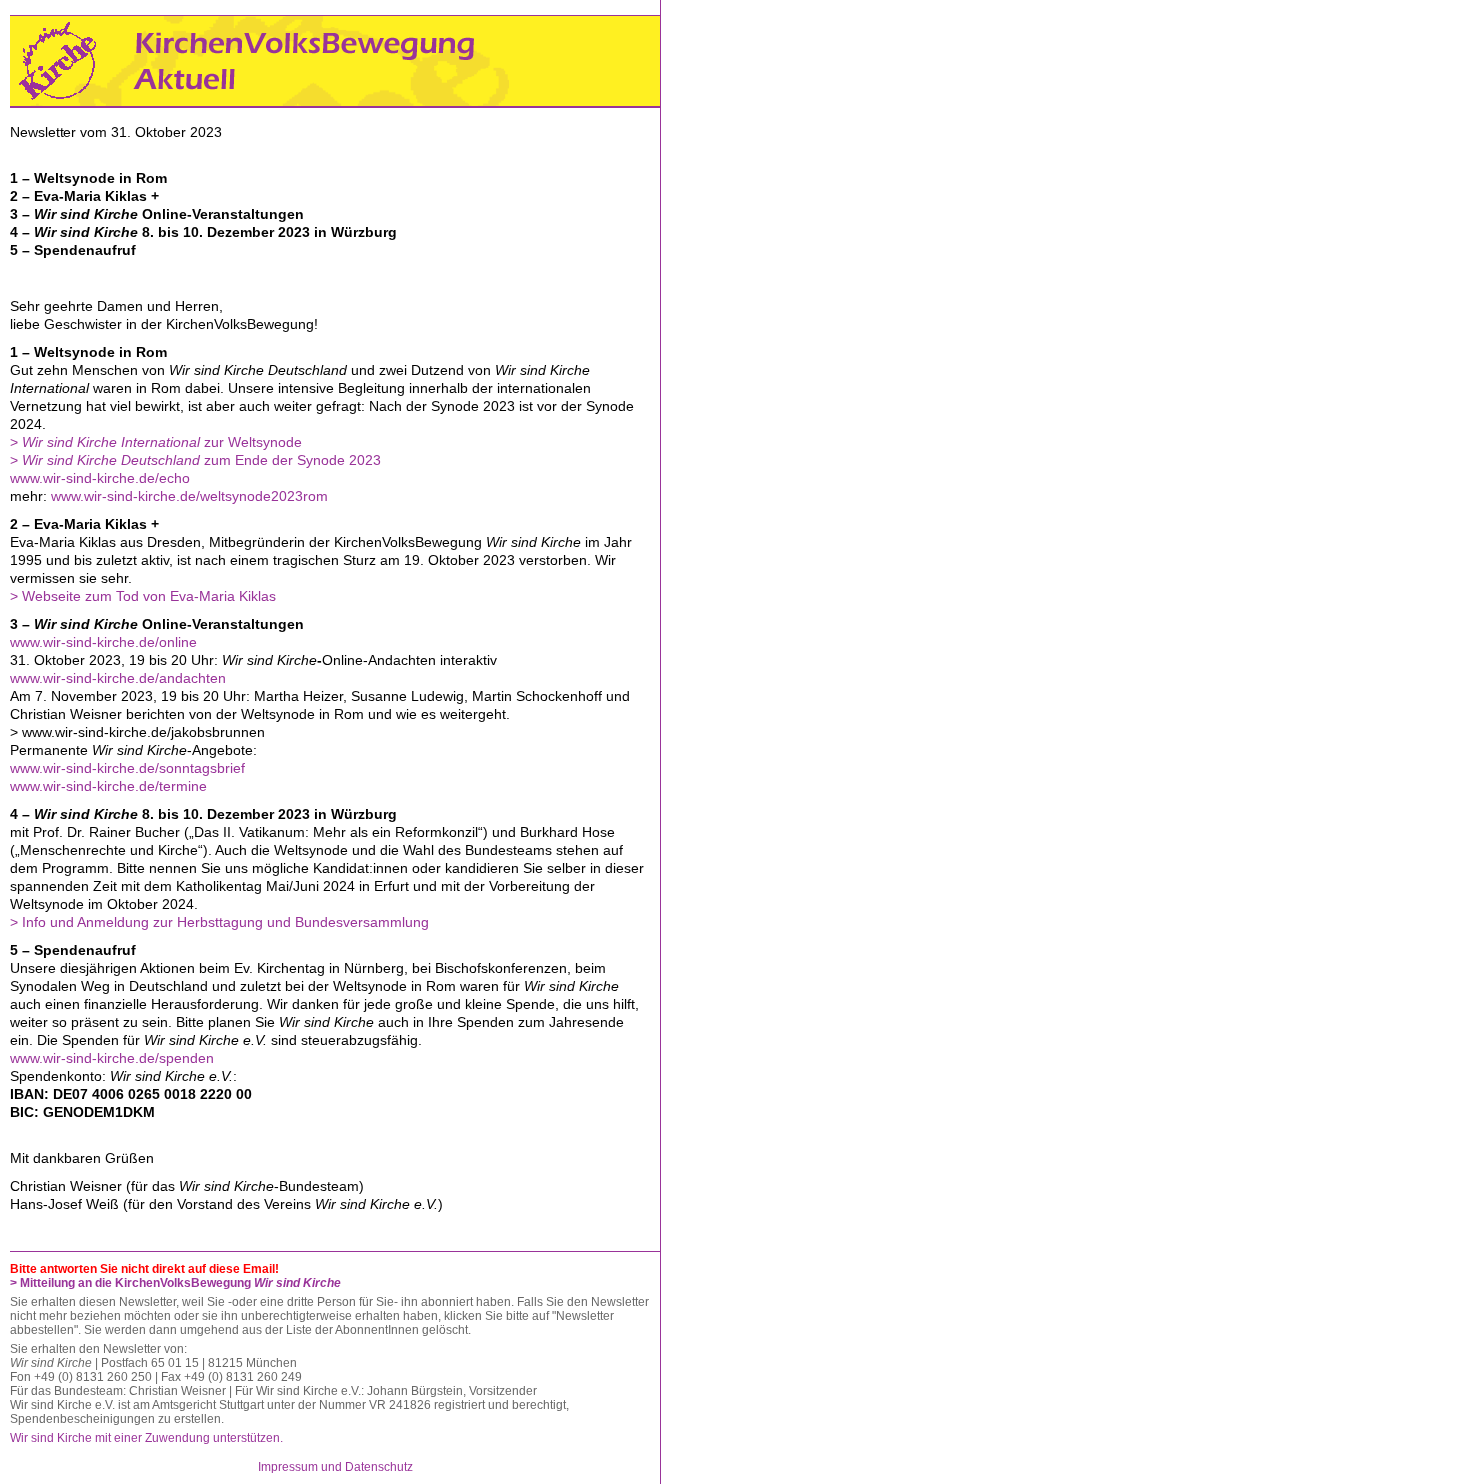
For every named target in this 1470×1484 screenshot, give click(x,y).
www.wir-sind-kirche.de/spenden (112, 1058)
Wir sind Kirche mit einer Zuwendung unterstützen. (146, 1438)
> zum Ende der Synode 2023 (195, 460)
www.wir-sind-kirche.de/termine (108, 786)
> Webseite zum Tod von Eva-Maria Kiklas (143, 596)
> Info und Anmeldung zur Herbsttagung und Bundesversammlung (219, 922)
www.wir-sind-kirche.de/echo (100, 478)
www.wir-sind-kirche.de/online (103, 642)
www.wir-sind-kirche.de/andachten (118, 678)
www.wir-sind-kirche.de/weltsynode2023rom (189, 496)
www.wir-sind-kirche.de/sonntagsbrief (127, 768)
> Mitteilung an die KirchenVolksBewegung (175, 1283)
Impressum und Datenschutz (335, 1467)
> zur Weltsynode (156, 442)
